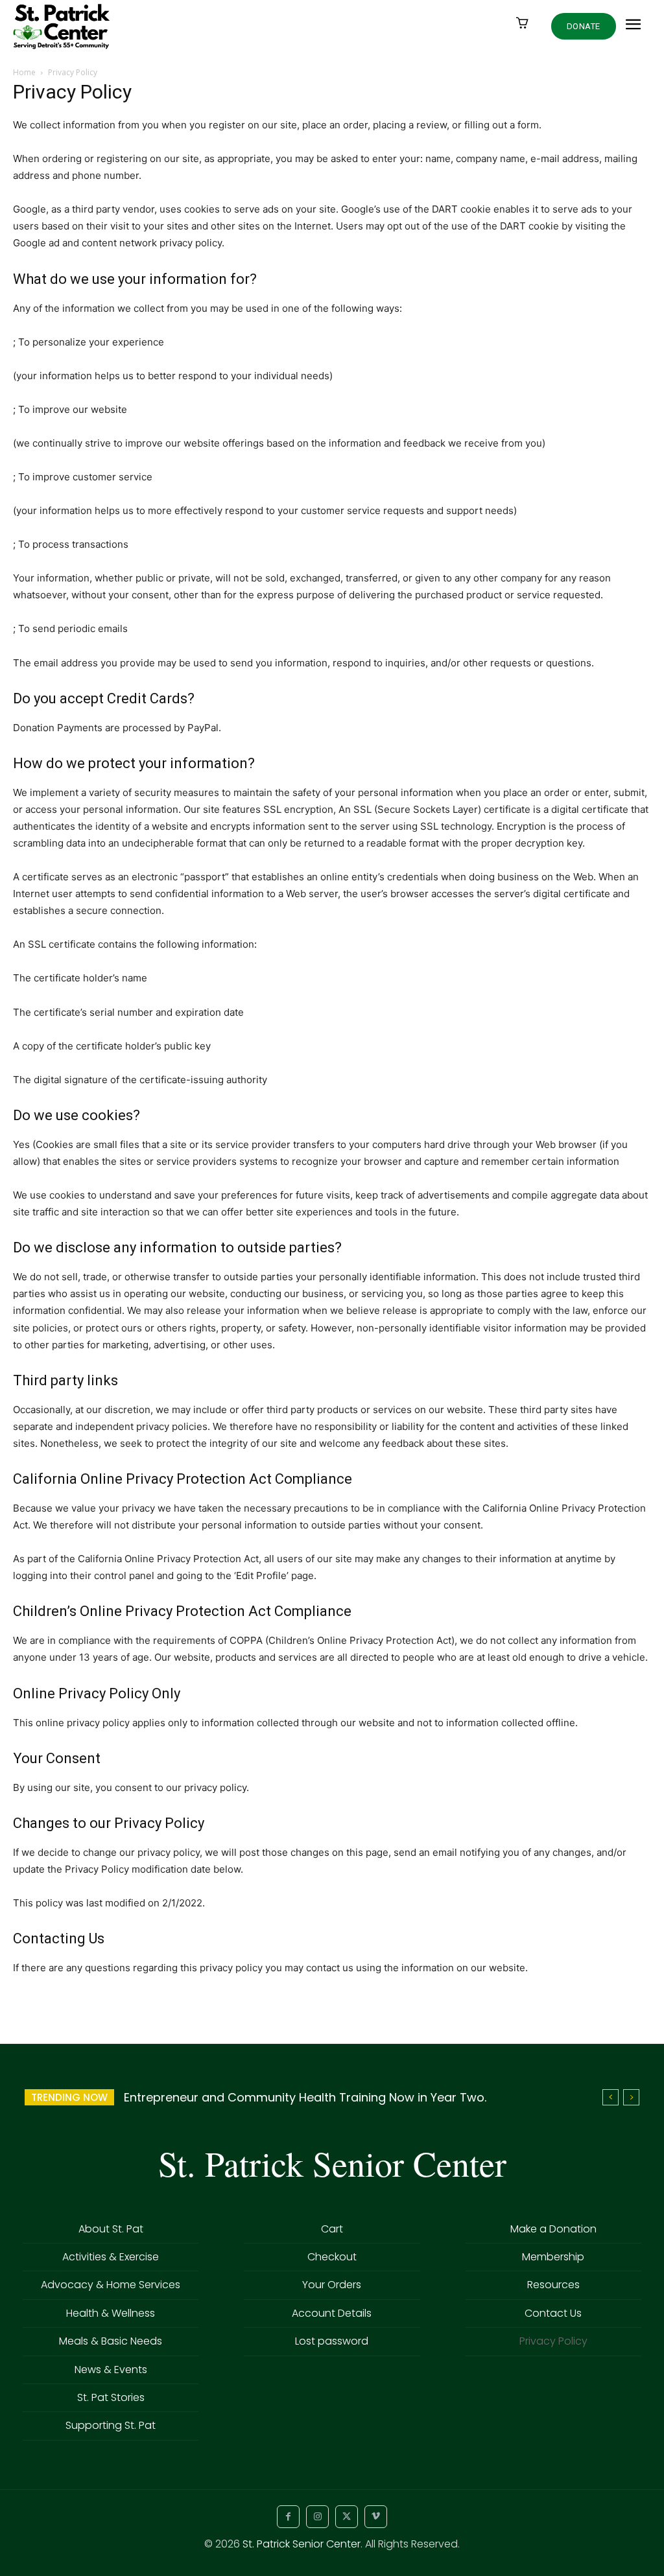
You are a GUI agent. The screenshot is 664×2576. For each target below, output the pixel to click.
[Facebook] (288, 2517)
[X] (347, 2517)
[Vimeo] (376, 2517)
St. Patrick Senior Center (302, 2544)
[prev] (611, 2097)
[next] (631, 2097)
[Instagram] (317, 2517)
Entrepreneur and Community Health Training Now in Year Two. (305, 2097)
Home (24, 72)
